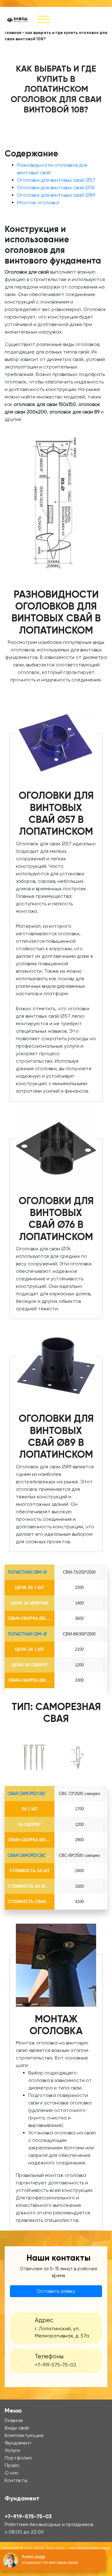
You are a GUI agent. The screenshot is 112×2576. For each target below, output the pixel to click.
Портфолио (18, 2458)
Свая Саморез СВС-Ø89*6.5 (35, 1855)
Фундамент (18, 2443)
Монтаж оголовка (38, 203)
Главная (13, 33)
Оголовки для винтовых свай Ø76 (56, 188)
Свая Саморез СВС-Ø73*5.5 (35, 1794)
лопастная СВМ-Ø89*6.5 (32, 1634)
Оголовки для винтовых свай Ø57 (56, 180)
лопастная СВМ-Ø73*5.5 (32, 1572)
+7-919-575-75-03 (56, 2365)
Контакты (16, 2480)
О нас (12, 2473)
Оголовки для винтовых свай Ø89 (56, 195)
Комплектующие (24, 2435)
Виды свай (17, 2428)
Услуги (12, 2450)
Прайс (12, 2465)
